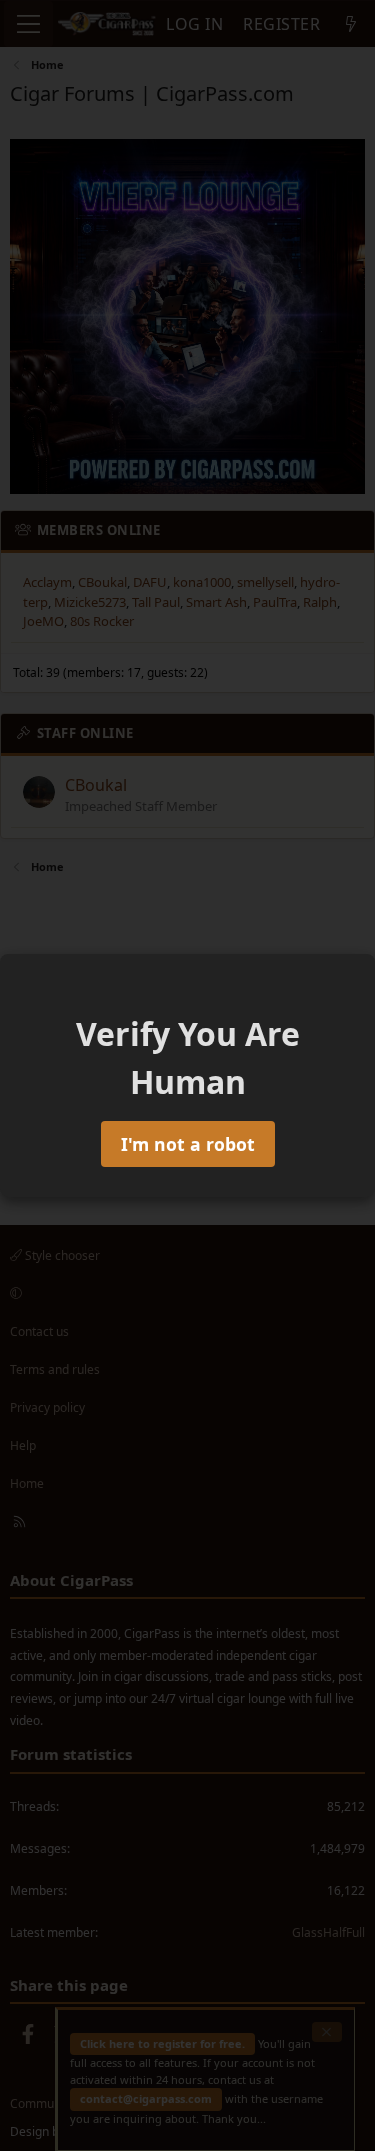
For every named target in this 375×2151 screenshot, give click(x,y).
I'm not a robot (188, 1144)
